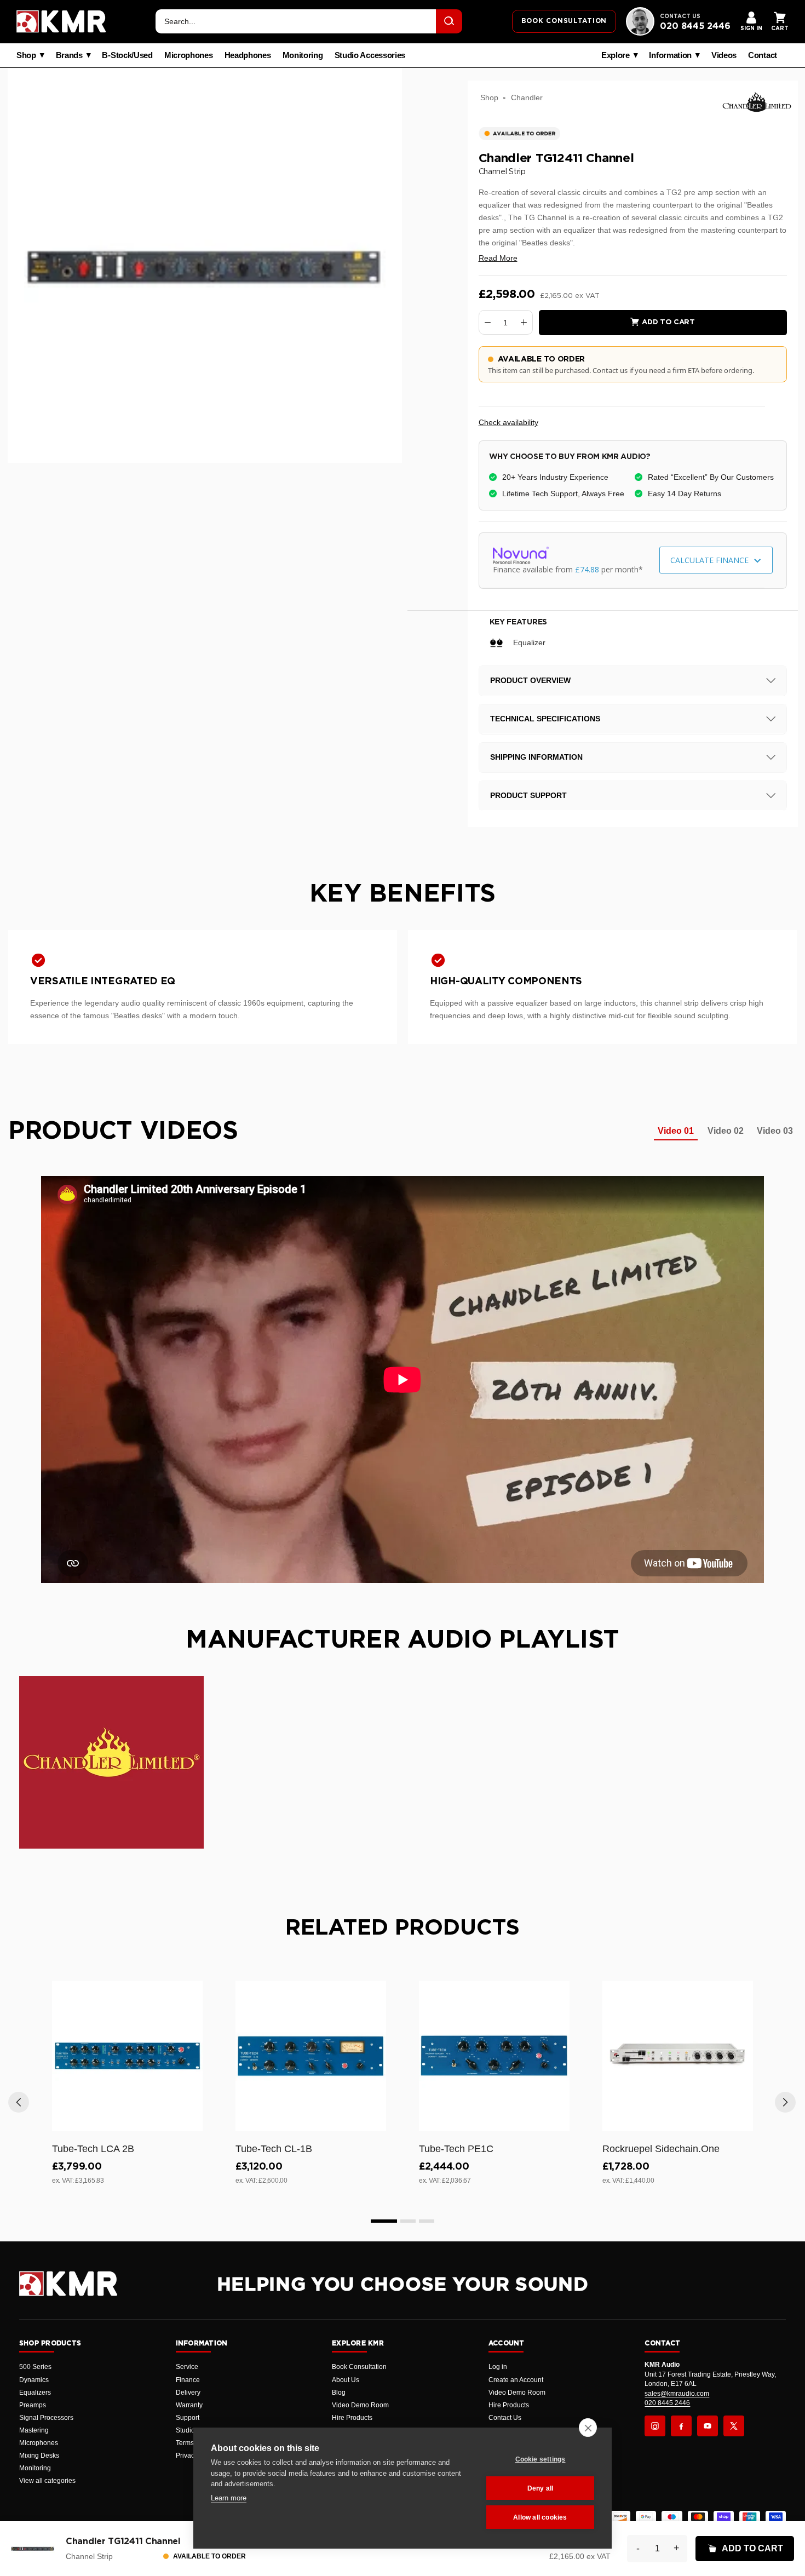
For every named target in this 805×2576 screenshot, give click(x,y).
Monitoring (303, 55)
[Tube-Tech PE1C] (494, 2056)
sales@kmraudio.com (677, 2394)
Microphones (189, 55)
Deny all (540, 2488)
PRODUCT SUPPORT (528, 795)
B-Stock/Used (127, 55)
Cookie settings (540, 2459)
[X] (734, 2426)
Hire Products (352, 2418)
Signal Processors (46, 2418)
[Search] (449, 21)
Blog (339, 2393)
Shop (26, 55)
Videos (724, 55)
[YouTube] (708, 2426)
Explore (616, 55)
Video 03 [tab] (775, 1131)
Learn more (229, 2498)
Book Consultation (359, 2367)
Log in (498, 2367)
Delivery (188, 2393)
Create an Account (516, 2380)
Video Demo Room (360, 2405)
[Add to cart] (189, 2121)
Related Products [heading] (403, 1928)
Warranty (189, 2405)
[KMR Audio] (61, 21)
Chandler (527, 97)
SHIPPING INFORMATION (536, 757)
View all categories (47, 2481)
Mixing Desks (39, 2455)
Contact (763, 55)
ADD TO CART (752, 2548)
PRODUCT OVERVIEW (530, 680)
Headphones (248, 55)
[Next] (785, 2102)
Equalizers (35, 2393)
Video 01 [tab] (676, 1131)
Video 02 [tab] (726, 1131)
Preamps (33, 2405)
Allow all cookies (540, 2517)
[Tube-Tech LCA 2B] (127, 2056)
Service (187, 2367)
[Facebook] (681, 2426)
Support (188, 2418)
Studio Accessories (370, 55)
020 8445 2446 (695, 26)
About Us (346, 2380)
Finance (188, 2380)
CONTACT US (680, 16)
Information (670, 55)
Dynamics (34, 2380)
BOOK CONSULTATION (564, 21)
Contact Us (505, 2418)
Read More (498, 258)
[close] (588, 2428)
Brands (69, 55)
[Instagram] (655, 2426)
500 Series (35, 2367)
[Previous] (19, 2102)
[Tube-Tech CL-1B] (311, 2056)
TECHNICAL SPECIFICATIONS (545, 719)
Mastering (34, 2430)
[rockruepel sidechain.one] (678, 2056)
